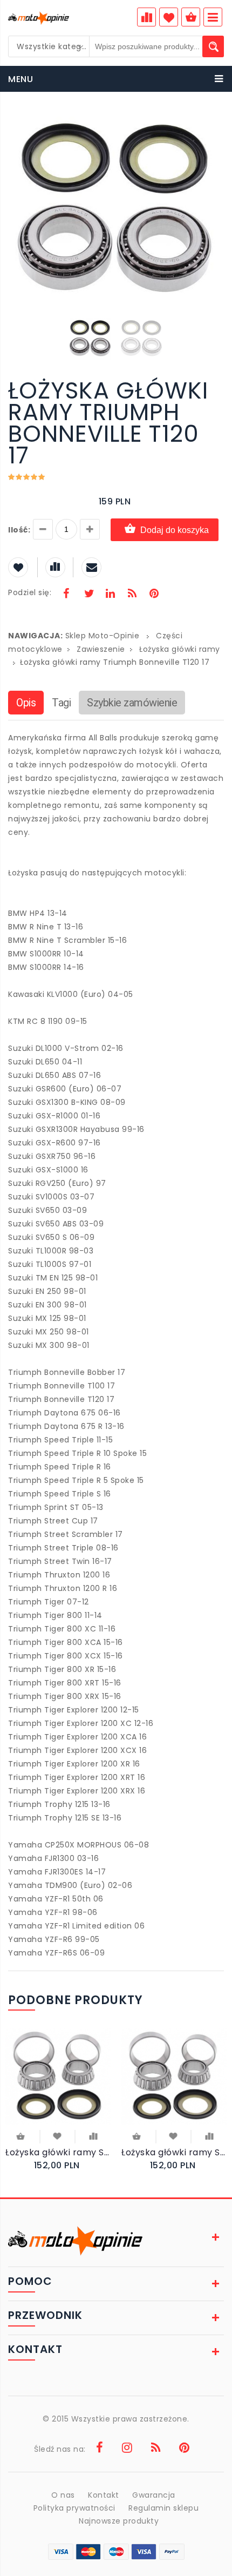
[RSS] (132, 595)
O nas (63, 2495)
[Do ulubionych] (57, 2135)
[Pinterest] (154, 595)
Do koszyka (22, 2137)
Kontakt (104, 2495)
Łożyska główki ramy (180, 649)
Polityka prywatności (74, 2508)
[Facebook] (66, 595)
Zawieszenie (101, 649)
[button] (214, 123)
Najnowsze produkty (119, 2521)
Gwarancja (154, 2495)
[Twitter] (88, 595)
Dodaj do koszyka (175, 530)
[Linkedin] (110, 595)
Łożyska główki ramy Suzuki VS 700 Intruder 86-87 (58, 2152)
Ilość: (19, 530)
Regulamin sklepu (163, 2508)
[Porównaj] (93, 2135)
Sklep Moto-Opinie (103, 636)
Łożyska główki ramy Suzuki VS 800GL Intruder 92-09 (174, 2152)
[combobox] (49, 46)
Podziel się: (30, 592)
